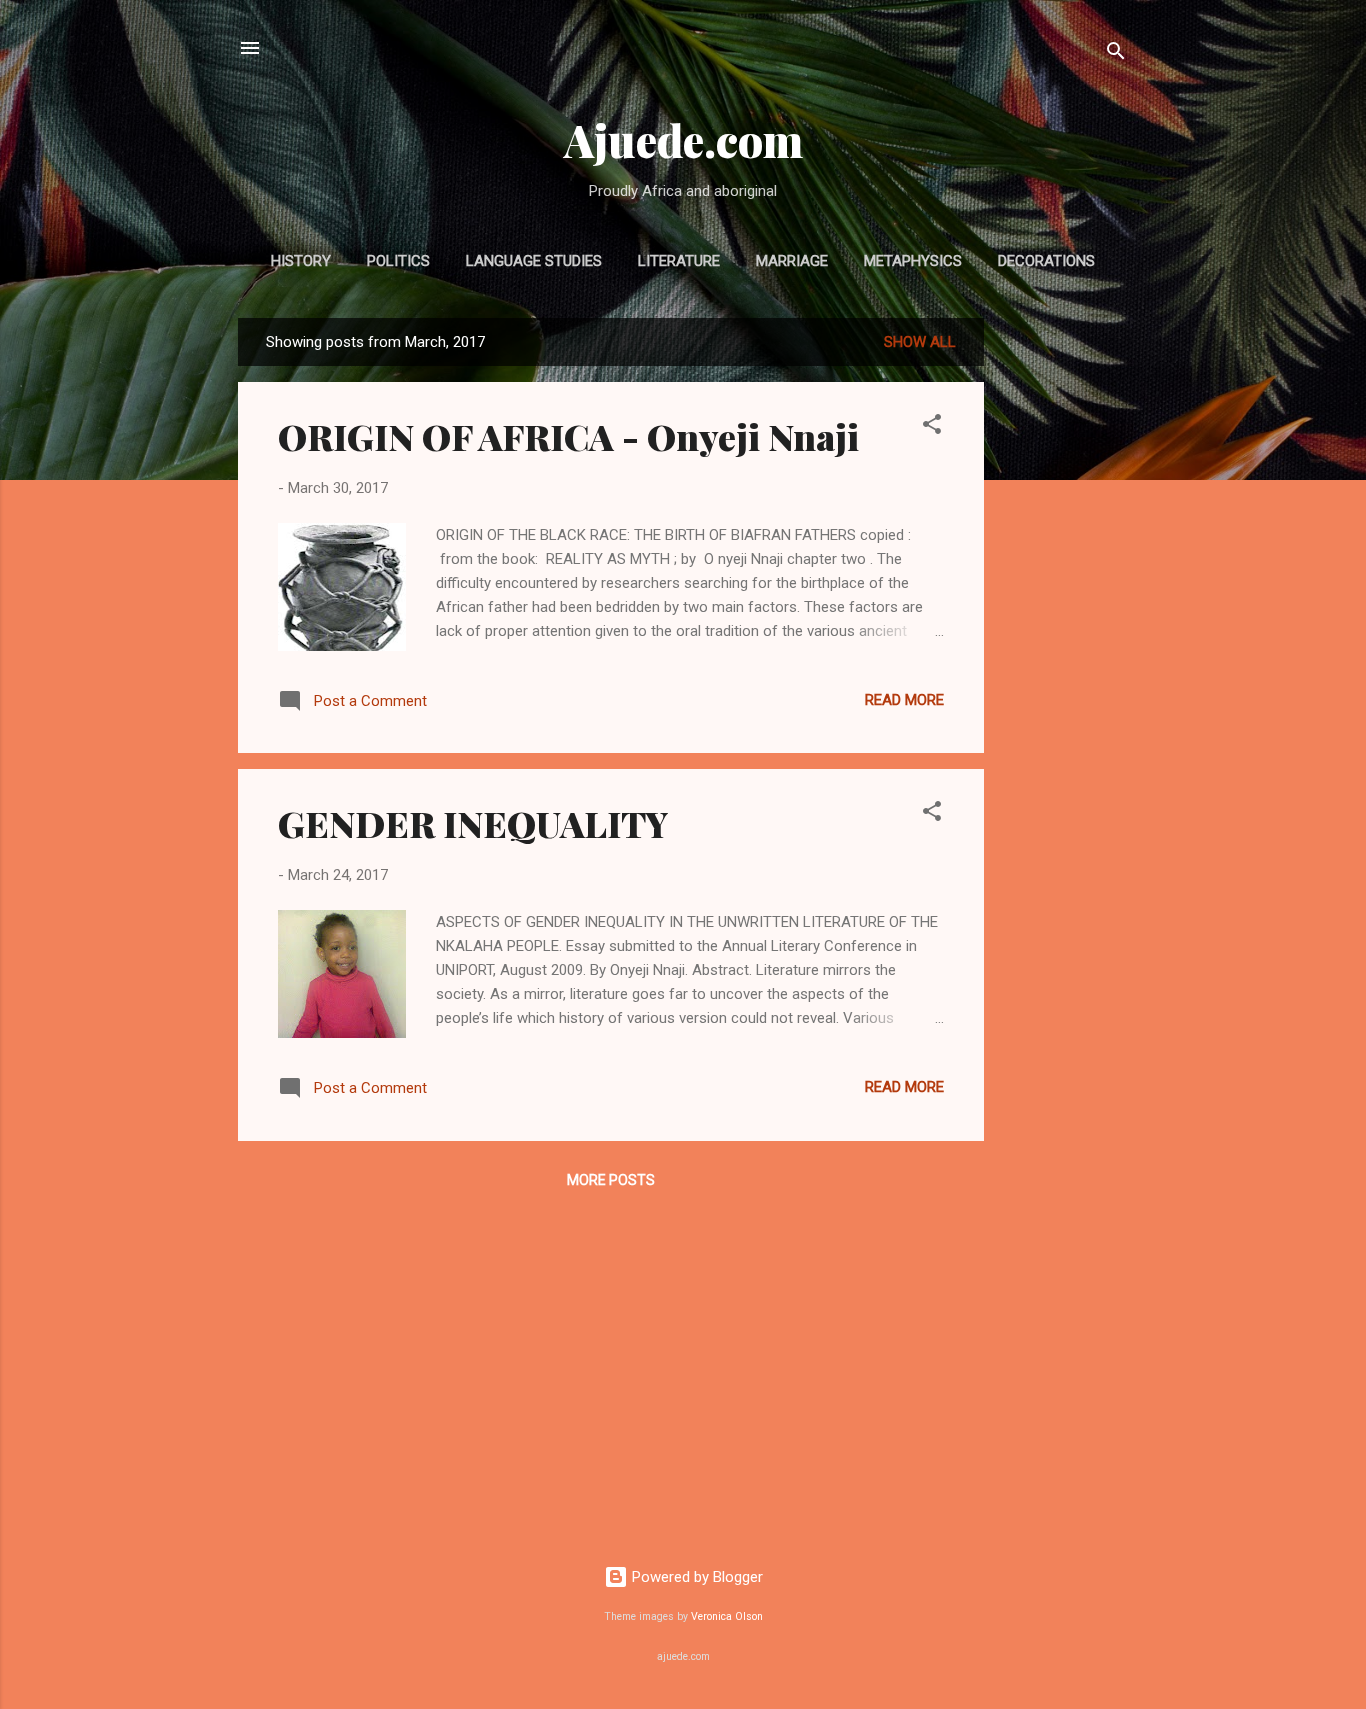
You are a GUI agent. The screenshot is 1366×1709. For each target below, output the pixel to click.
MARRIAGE (792, 261)
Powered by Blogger (695, 1577)
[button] (932, 427)
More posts (611, 1180)
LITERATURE (679, 261)
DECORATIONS (1046, 261)
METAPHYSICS (913, 261)
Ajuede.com (683, 139)
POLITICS (398, 261)
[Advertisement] (1064, 618)
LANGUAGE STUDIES (534, 261)
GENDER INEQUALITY (473, 823)
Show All (920, 342)
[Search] (1116, 54)
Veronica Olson (727, 1616)
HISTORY (301, 261)
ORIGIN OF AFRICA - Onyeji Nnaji (568, 436)
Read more (904, 700)
